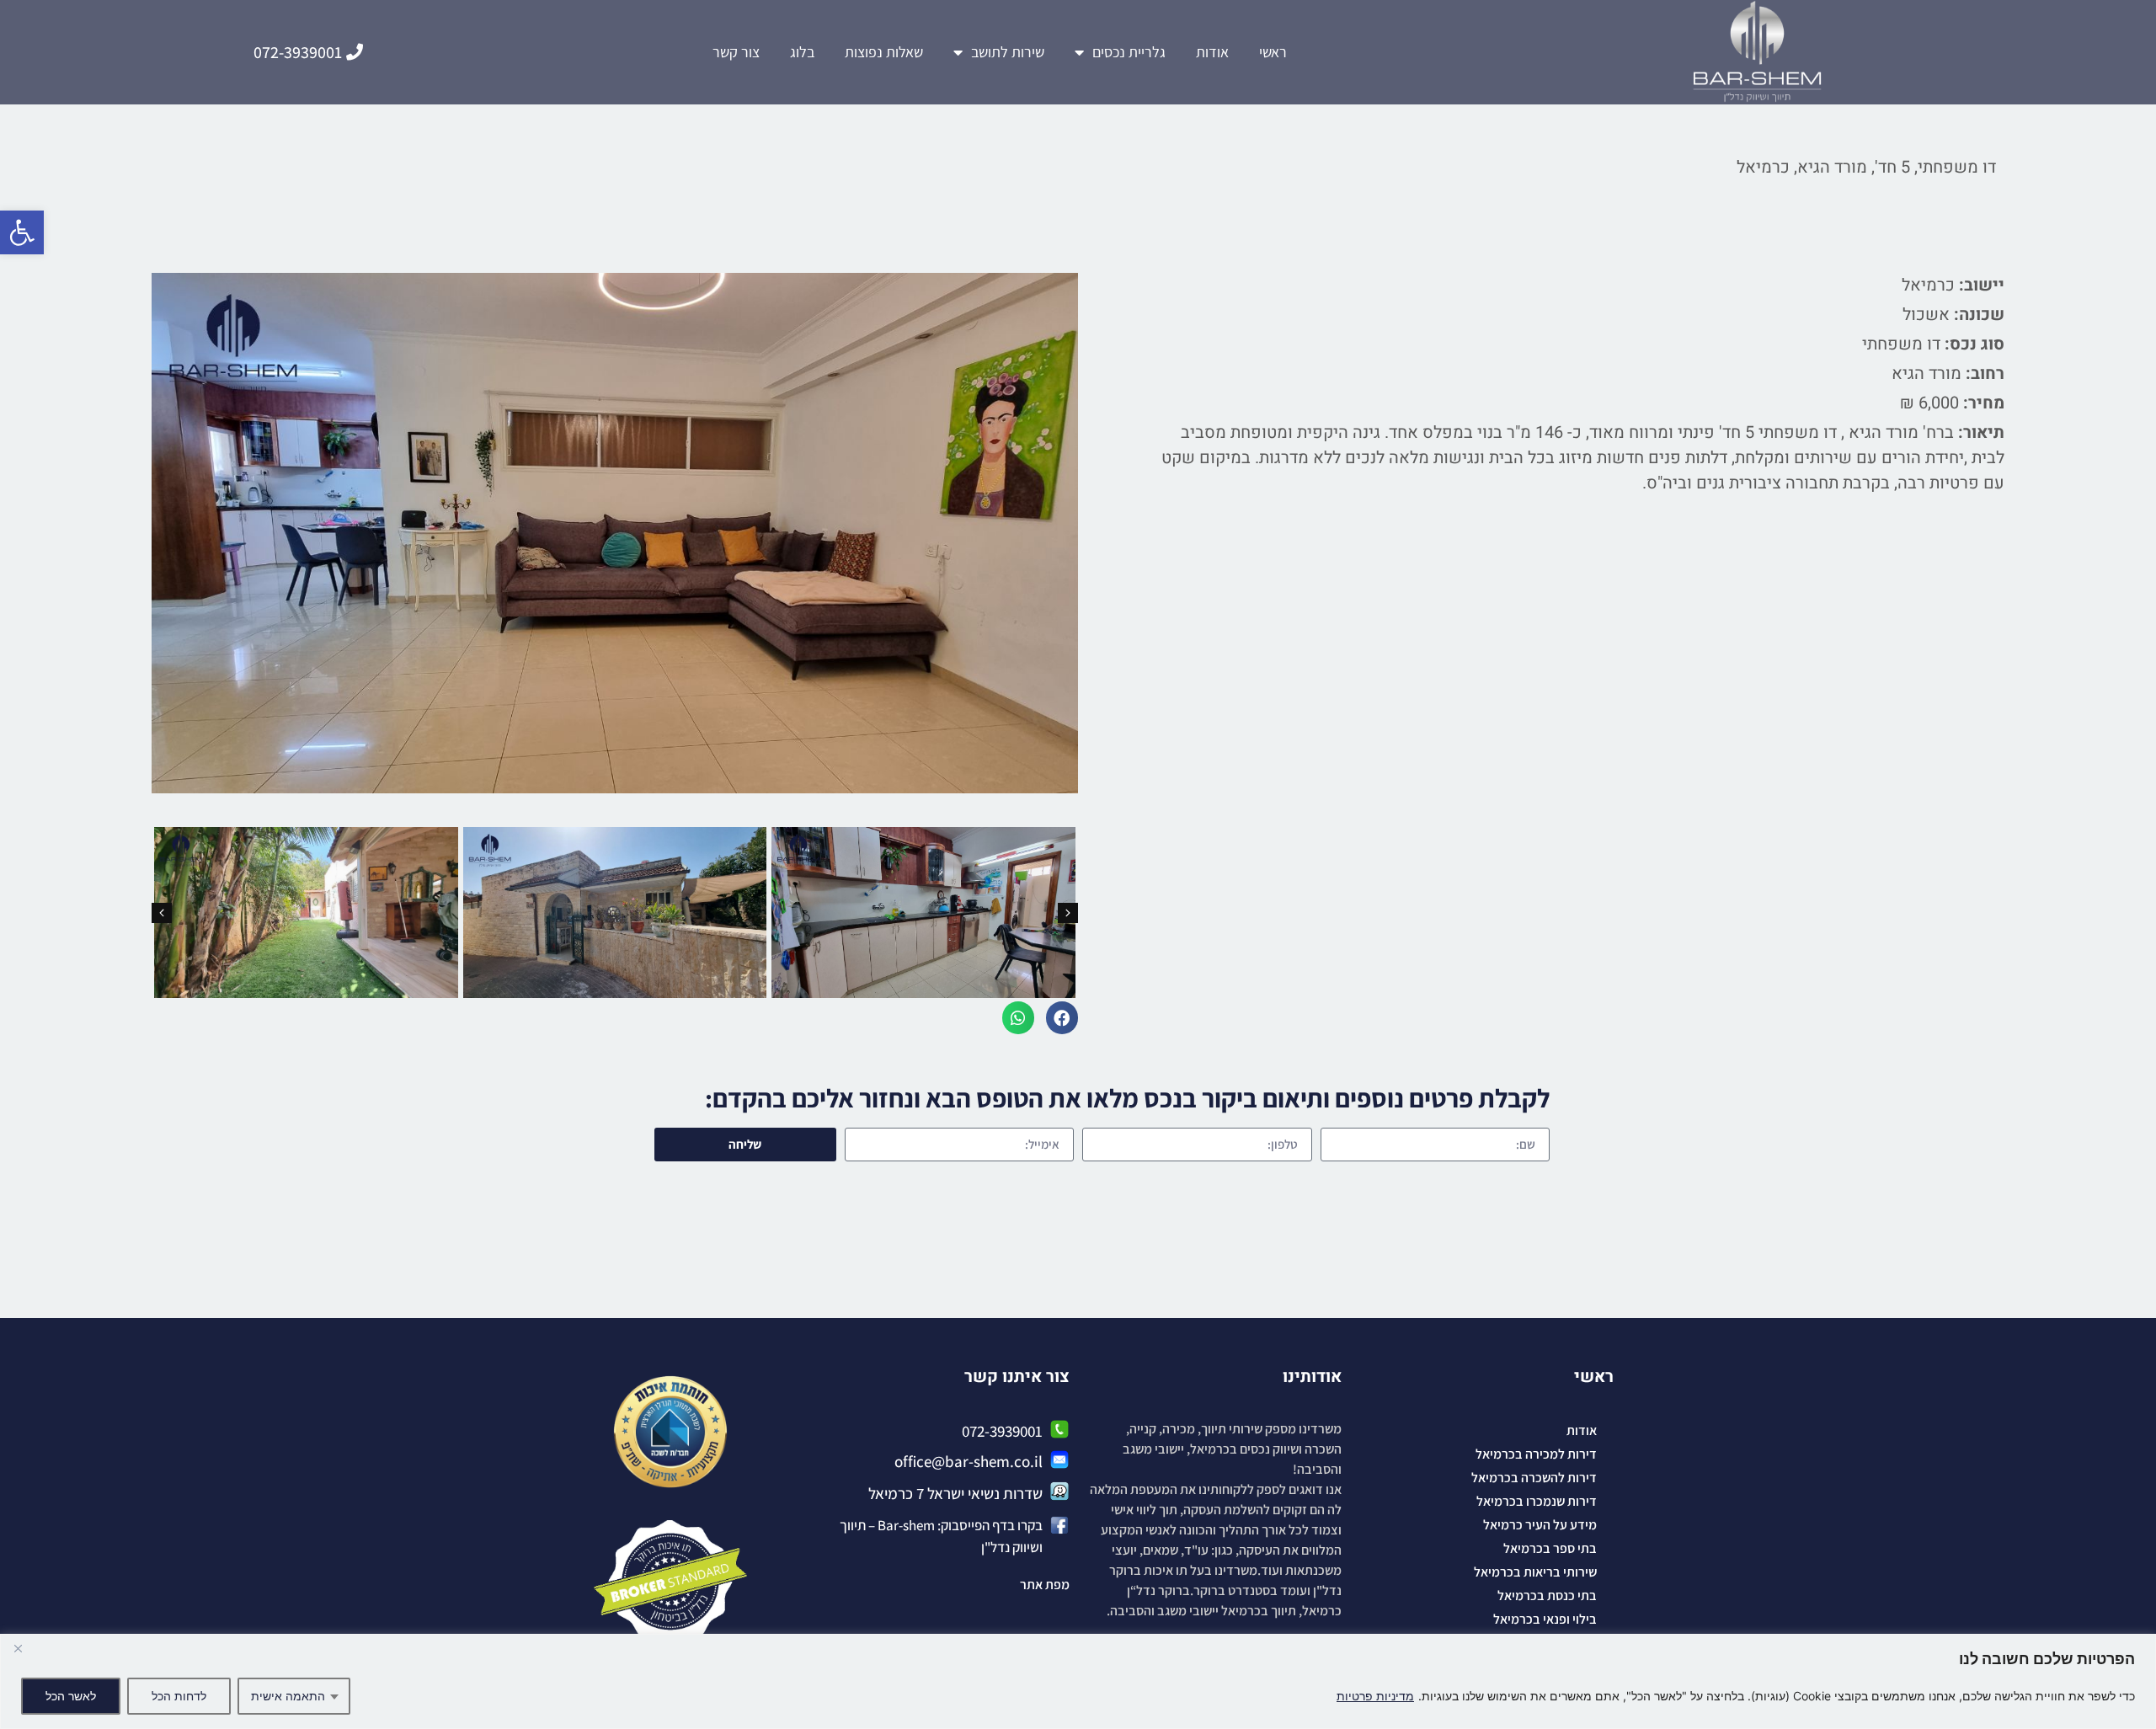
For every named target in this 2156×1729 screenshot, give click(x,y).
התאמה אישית (288, 1696)
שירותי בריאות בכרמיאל (1535, 1572)
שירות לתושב (1008, 52)
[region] (1078, 1681)
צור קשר (736, 52)
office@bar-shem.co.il (969, 1461)
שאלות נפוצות (884, 52)
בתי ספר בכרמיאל (1550, 1548)
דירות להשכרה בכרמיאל (1534, 1478)
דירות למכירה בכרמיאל (1536, 1454)
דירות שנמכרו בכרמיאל (1537, 1501)
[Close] (18, 1648)
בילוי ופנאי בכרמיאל (1545, 1619)
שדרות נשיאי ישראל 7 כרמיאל (955, 1493)
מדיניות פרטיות (1375, 1696)
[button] (22, 232)
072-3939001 (1002, 1431)
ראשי (1273, 52)
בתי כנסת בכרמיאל (1547, 1596)
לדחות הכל (179, 1696)
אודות (1212, 52)
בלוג (802, 52)
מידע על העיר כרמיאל (1540, 1525)
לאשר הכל (71, 1696)
